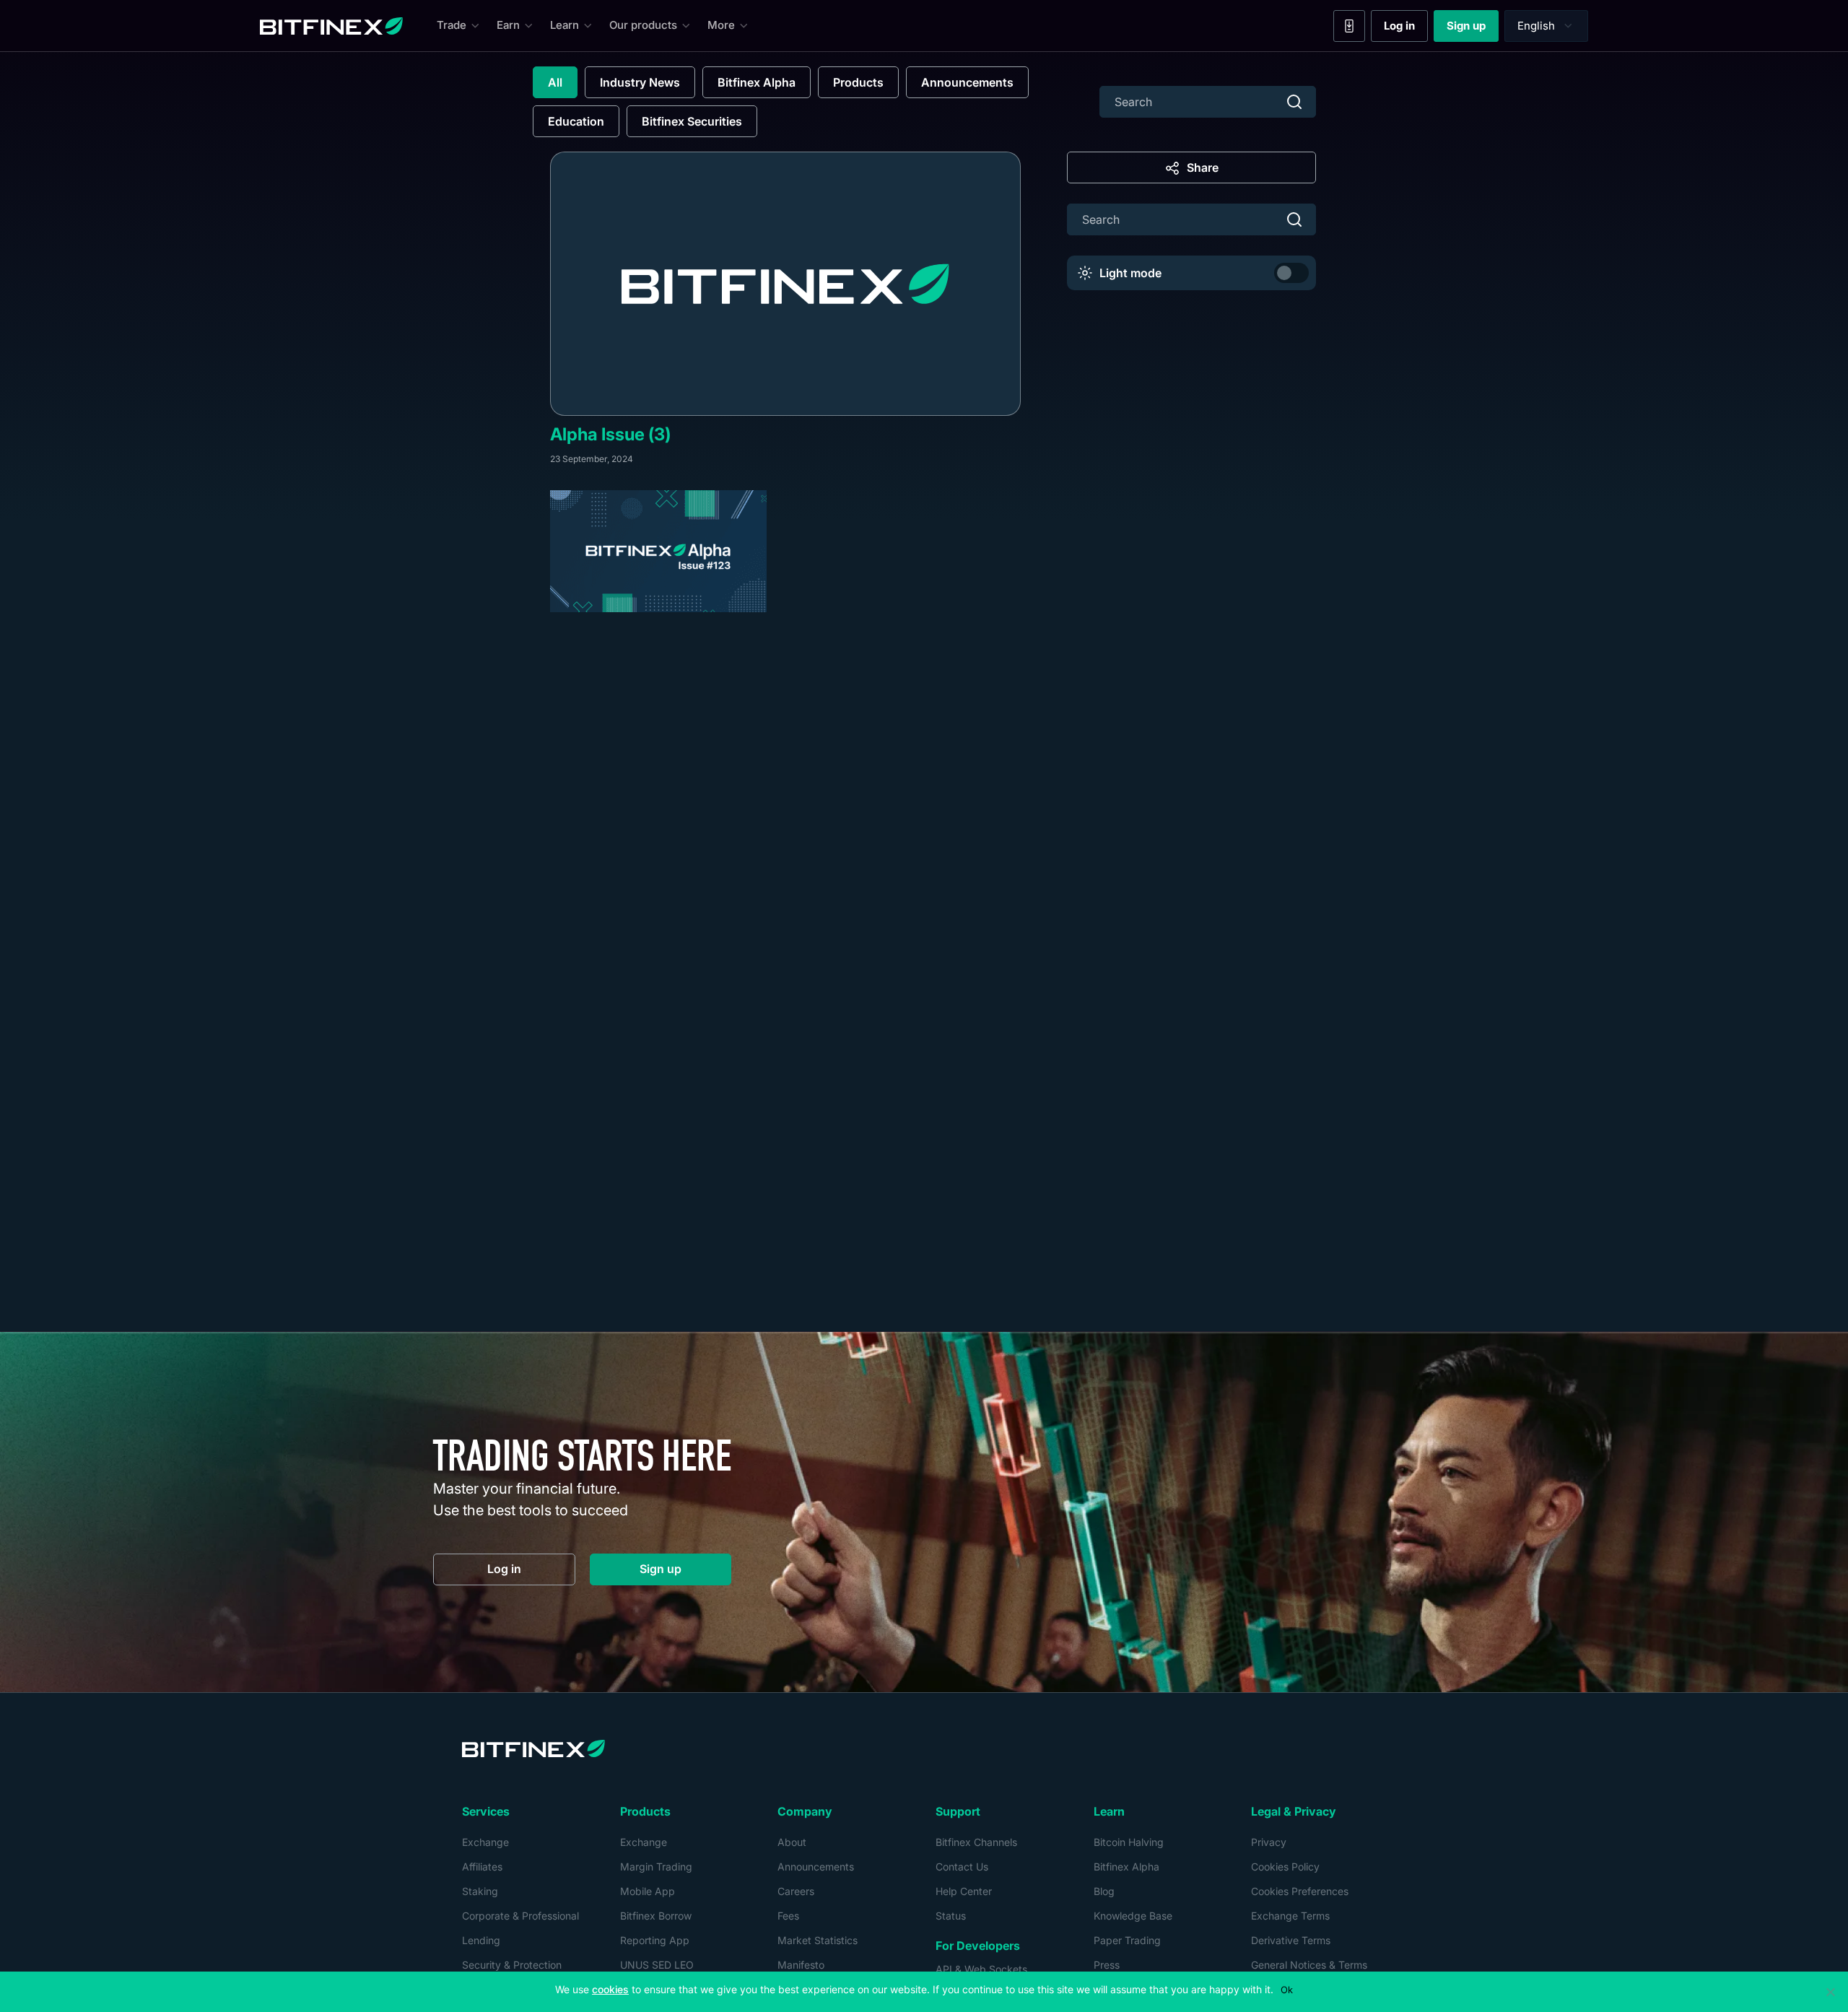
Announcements (967, 82)
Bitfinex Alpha (757, 82)
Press (1107, 1965)
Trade (452, 25)
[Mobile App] (1349, 26)
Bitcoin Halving (1129, 1842)
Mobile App (648, 1891)
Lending (481, 1940)
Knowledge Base (1133, 1916)
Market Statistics (818, 1940)
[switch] (1291, 273)
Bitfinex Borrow (656, 1916)
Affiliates (482, 1867)
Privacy (1269, 1842)
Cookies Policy (1285, 1867)
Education (576, 121)
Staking (480, 1891)
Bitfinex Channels (976, 1842)
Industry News (640, 82)
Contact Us (962, 1867)
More (721, 25)
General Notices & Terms (1309, 1965)
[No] (1830, 1992)
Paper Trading (1127, 1940)
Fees (788, 1916)
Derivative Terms (1291, 1940)
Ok (1287, 1990)
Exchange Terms (1290, 1916)
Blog (1104, 1891)
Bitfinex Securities (692, 121)
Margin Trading (656, 1867)
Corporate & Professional (520, 1916)
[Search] (1294, 102)
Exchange (485, 1842)
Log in (1406, 29)
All (555, 82)
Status (951, 1916)
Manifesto (801, 1965)
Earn (508, 25)
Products (858, 82)
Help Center (964, 1891)
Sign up (1473, 29)
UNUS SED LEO (657, 1965)
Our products (643, 25)
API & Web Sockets (981, 1969)
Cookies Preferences (1300, 1891)
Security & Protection (512, 1965)
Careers (796, 1891)
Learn (565, 25)
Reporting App (655, 1940)
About (792, 1842)
